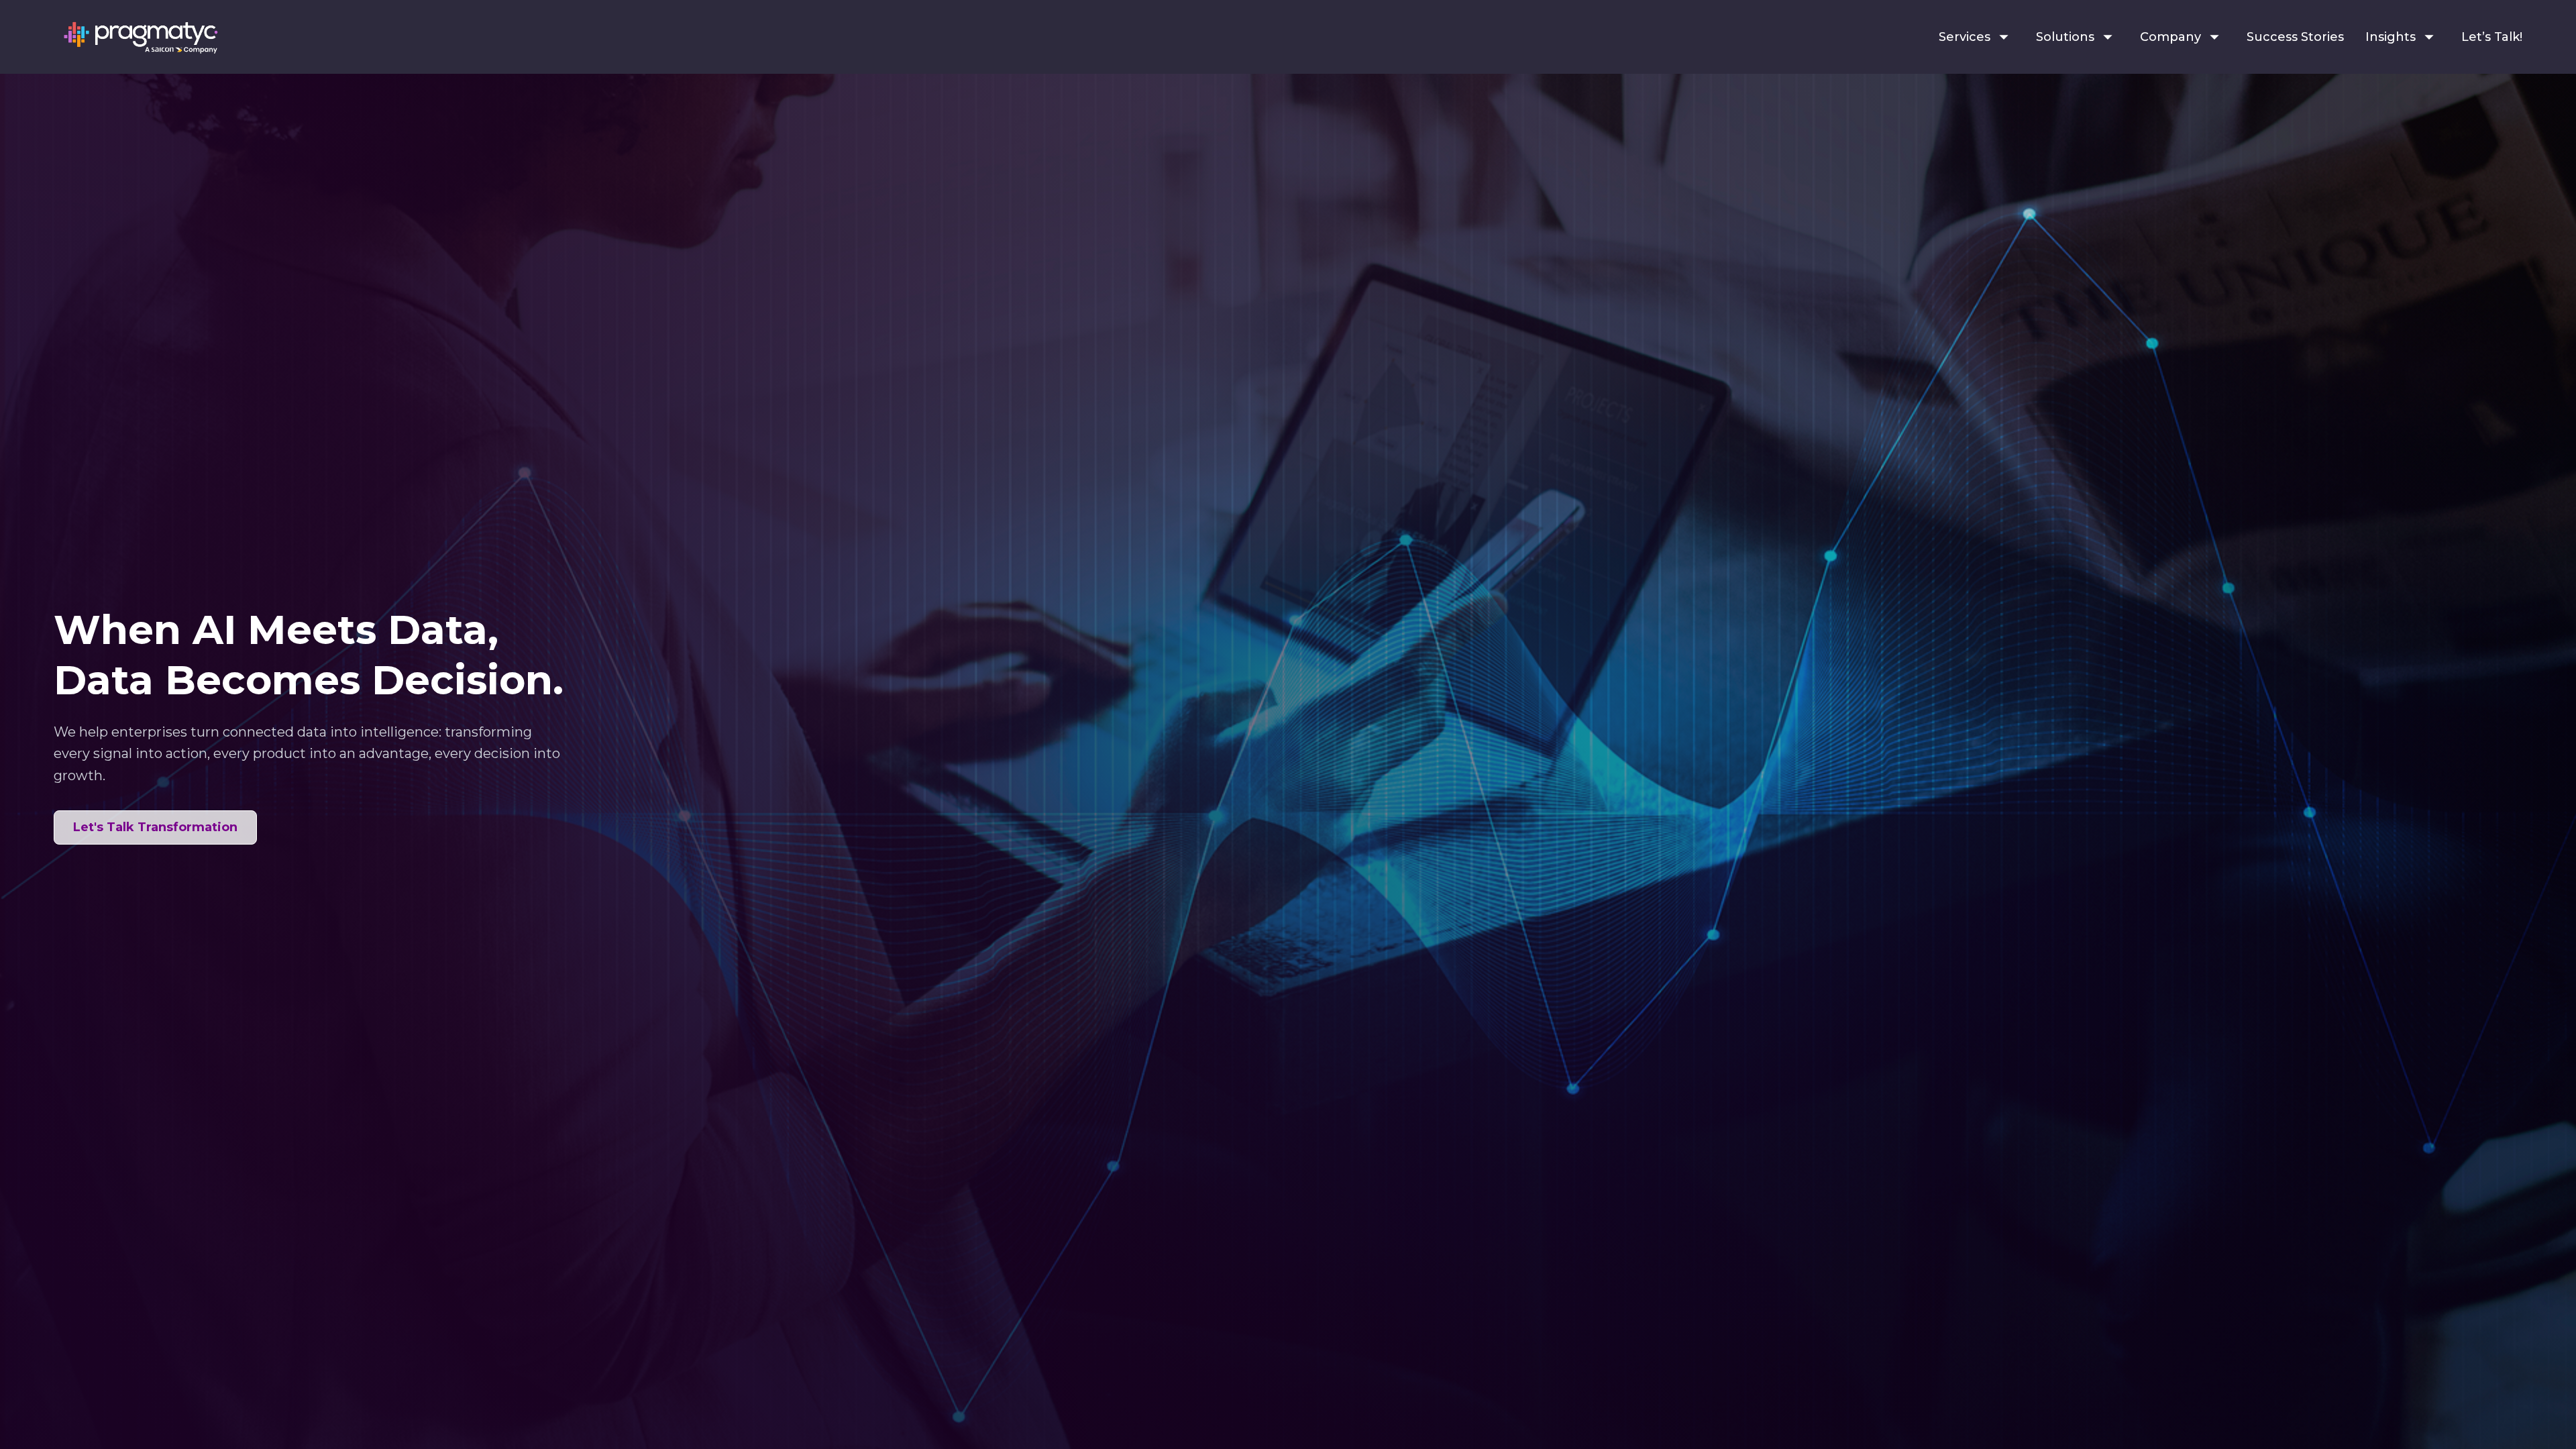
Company (2170, 37)
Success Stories (2295, 37)
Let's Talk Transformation (155, 827)
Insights (2391, 37)
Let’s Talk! (2492, 37)
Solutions (2065, 37)
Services (1965, 37)
